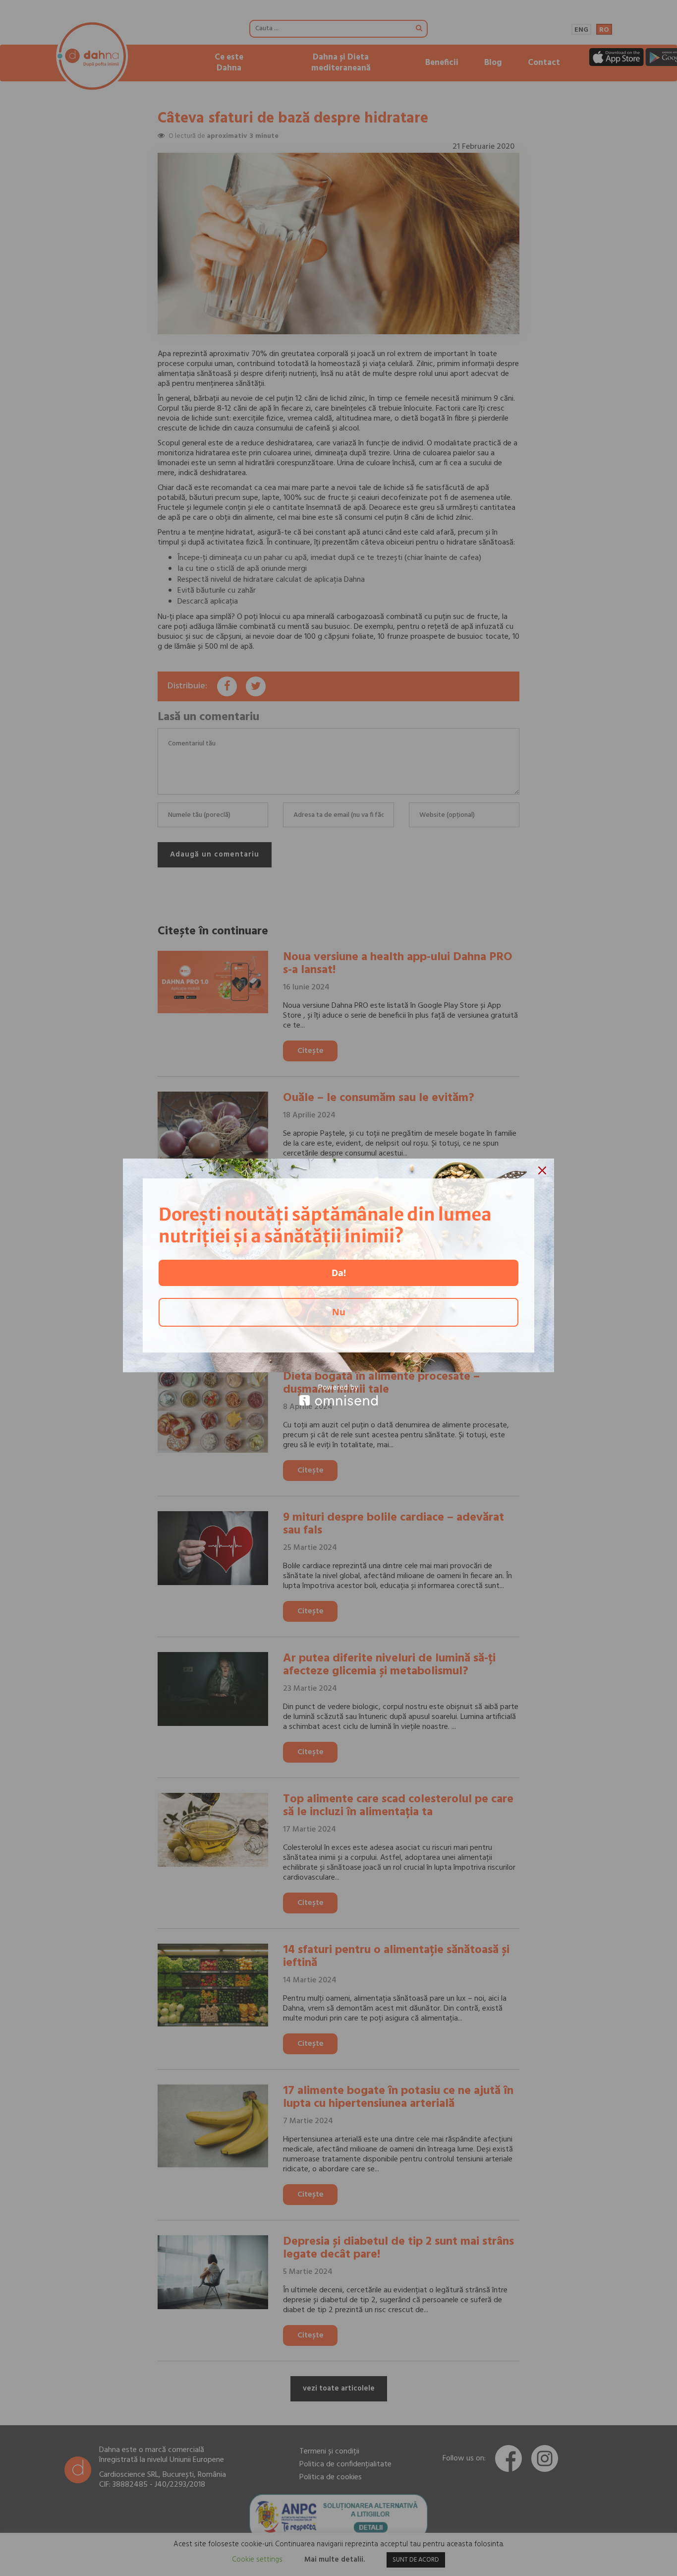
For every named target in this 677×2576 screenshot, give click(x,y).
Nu (339, 1312)
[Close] (542, 1170)
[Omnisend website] (338, 1395)
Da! (339, 1273)
